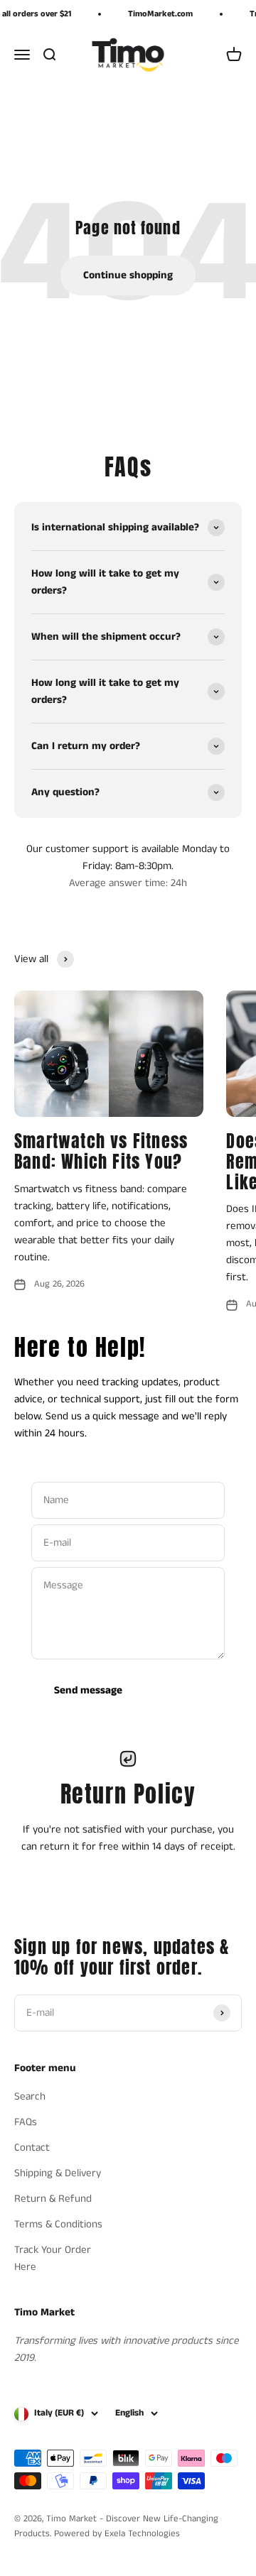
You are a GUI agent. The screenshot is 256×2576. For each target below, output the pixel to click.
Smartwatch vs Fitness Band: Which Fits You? (101, 1151)
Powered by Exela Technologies (117, 2534)
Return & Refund (53, 2199)
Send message (88, 1690)
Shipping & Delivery (58, 2173)
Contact (32, 2147)
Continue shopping (128, 275)
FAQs (26, 2122)
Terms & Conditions (58, 2224)
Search (30, 2096)
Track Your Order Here (53, 2258)
